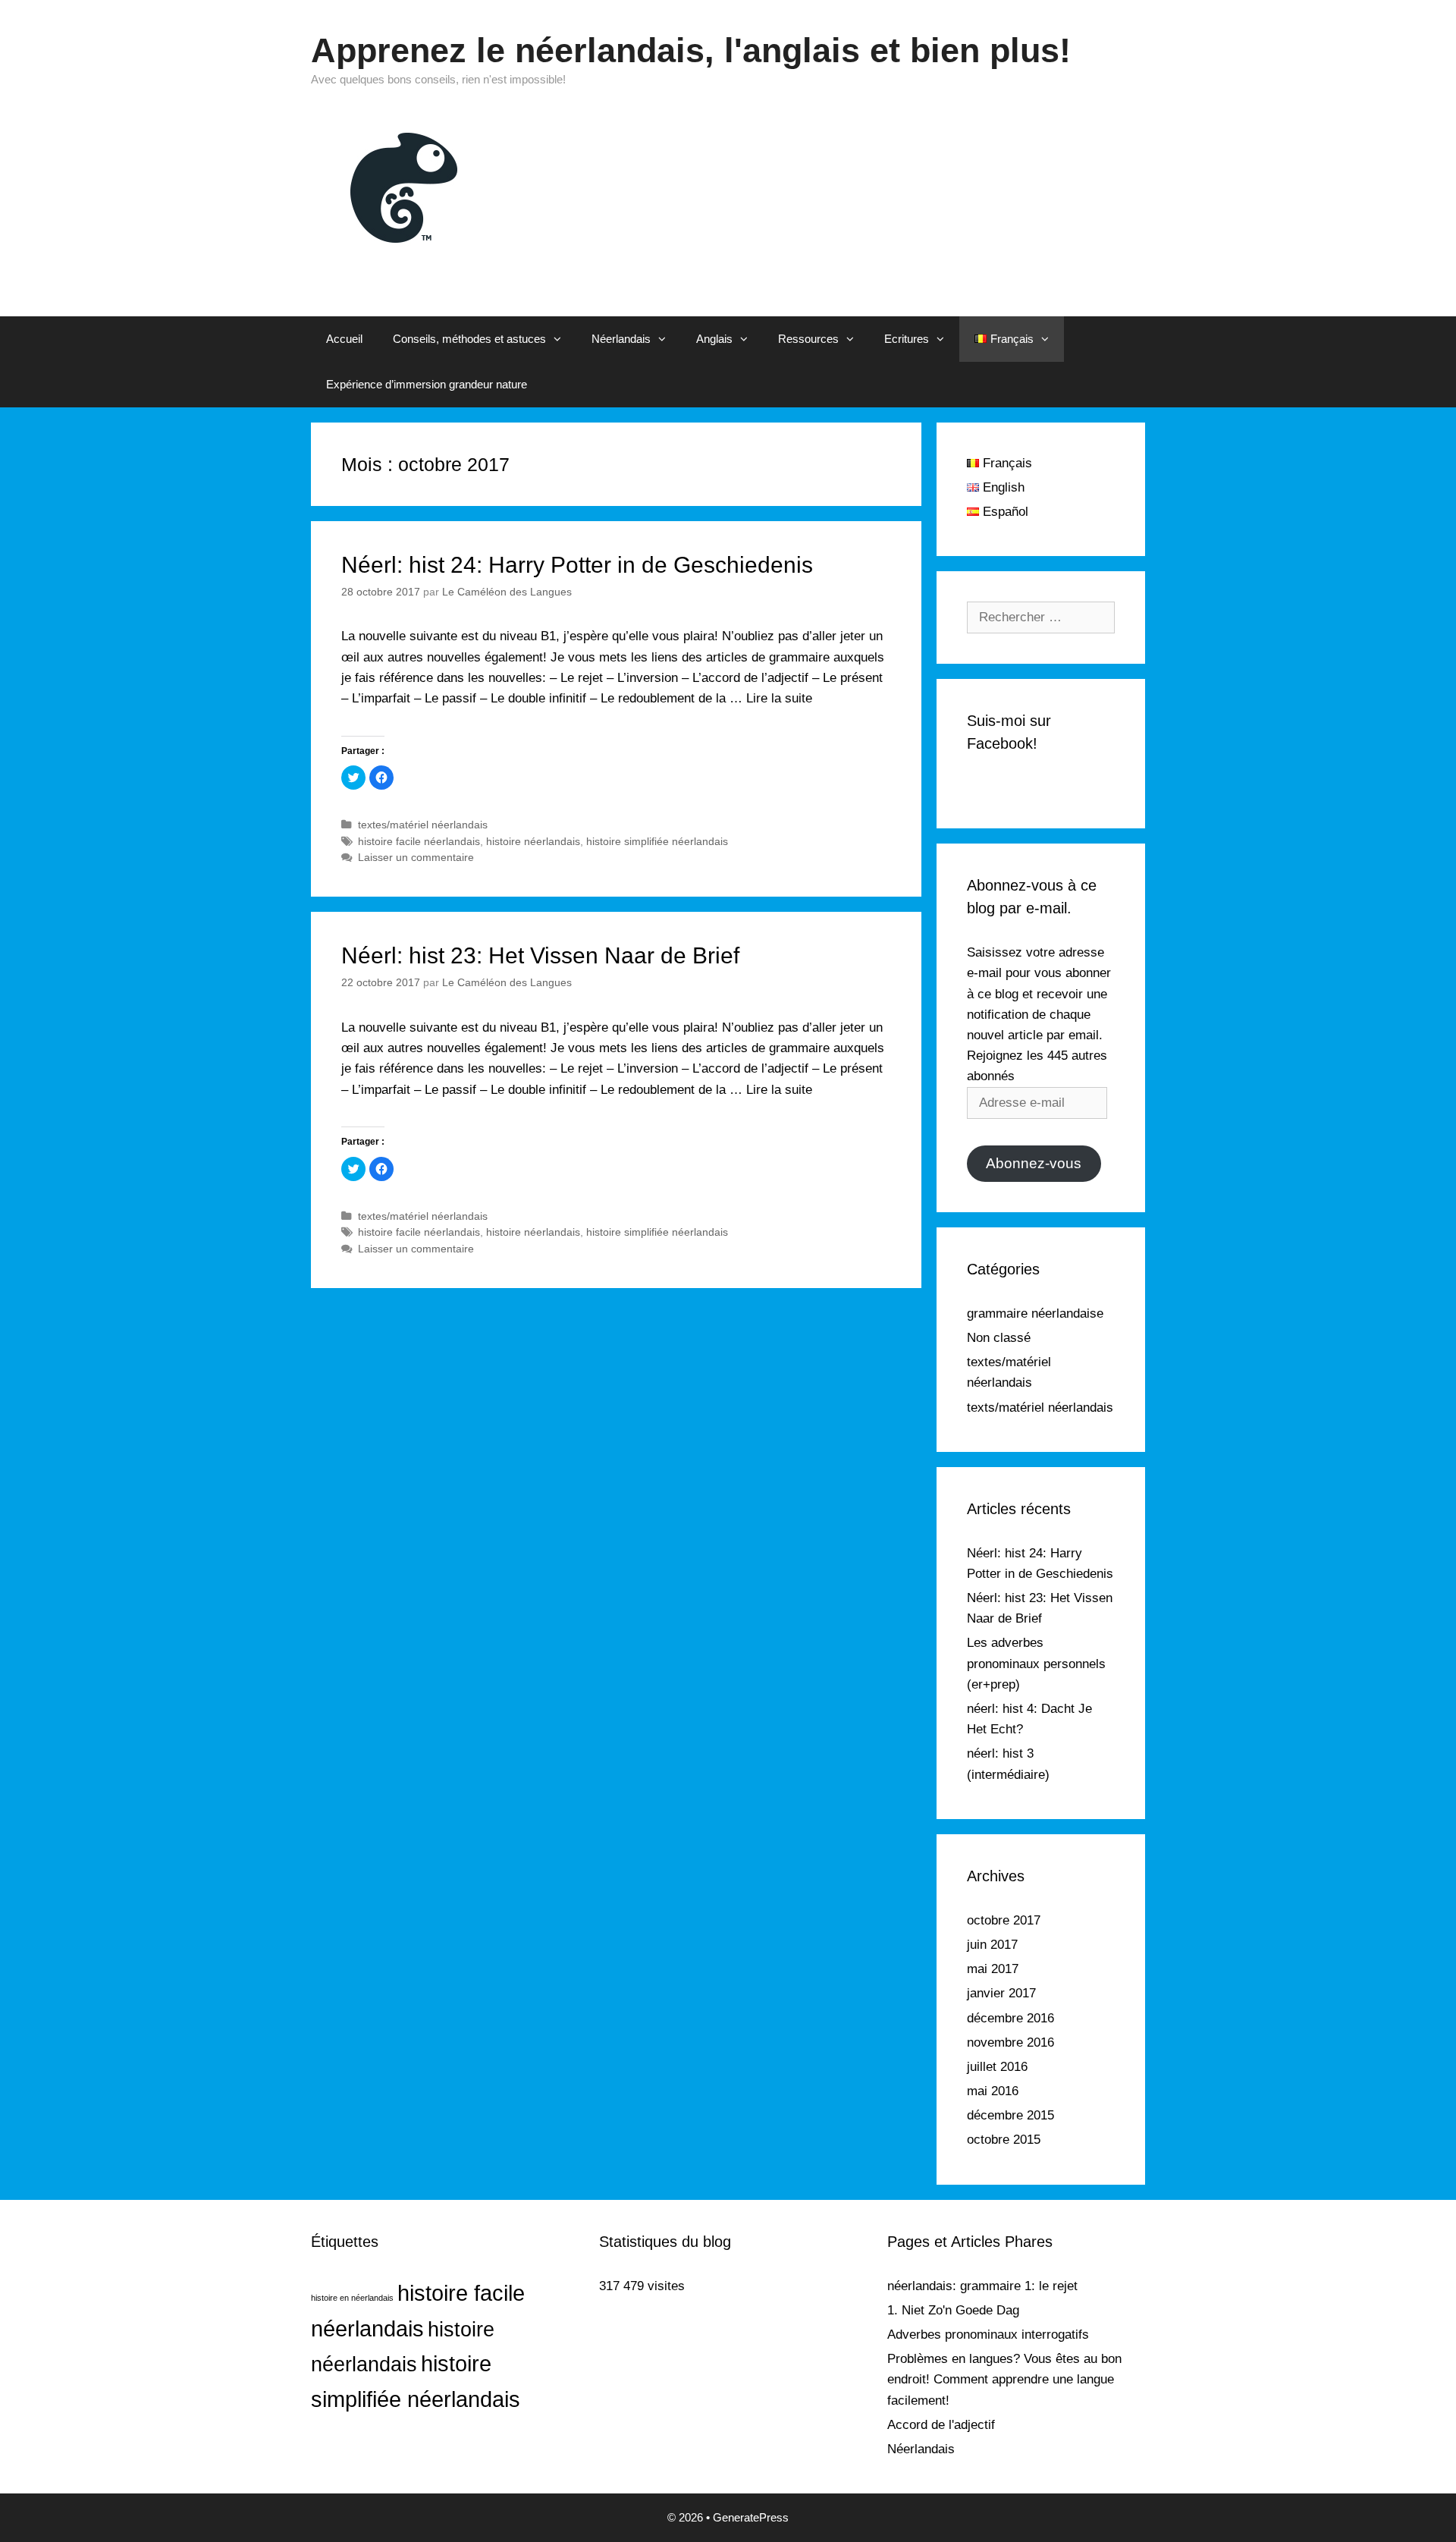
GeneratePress (751, 2517)
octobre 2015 (1004, 2140)
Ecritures (907, 339)
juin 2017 (992, 1945)
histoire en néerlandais (352, 2298)
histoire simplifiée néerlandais (657, 841)
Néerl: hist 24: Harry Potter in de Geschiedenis (577, 565)
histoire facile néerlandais (419, 841)
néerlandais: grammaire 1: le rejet (982, 2286)
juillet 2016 (997, 2067)
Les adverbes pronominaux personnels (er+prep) (1036, 1663)
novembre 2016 (1010, 2042)
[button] (561, 339)
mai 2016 (993, 2091)
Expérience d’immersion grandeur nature (427, 384)
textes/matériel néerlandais (423, 825)
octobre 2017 (1004, 1920)
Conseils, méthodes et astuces (469, 339)
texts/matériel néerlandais (1040, 1408)
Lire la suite (779, 698)
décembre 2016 (1010, 2018)
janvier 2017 (1001, 1993)
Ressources (808, 339)
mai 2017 (993, 1969)
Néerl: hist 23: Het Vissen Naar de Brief (540, 955)
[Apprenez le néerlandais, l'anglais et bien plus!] (406, 186)
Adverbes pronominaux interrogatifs (988, 2335)
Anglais (714, 339)
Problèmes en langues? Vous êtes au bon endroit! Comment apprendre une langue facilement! (1004, 2379)
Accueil (344, 339)
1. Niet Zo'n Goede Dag (953, 2310)
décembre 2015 (1010, 2115)
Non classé (999, 1338)
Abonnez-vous (1034, 1163)
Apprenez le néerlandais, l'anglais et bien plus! (691, 50)
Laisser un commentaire (416, 857)
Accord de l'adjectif (941, 2425)
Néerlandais (621, 339)
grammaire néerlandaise (1035, 1313)
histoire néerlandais (533, 841)
